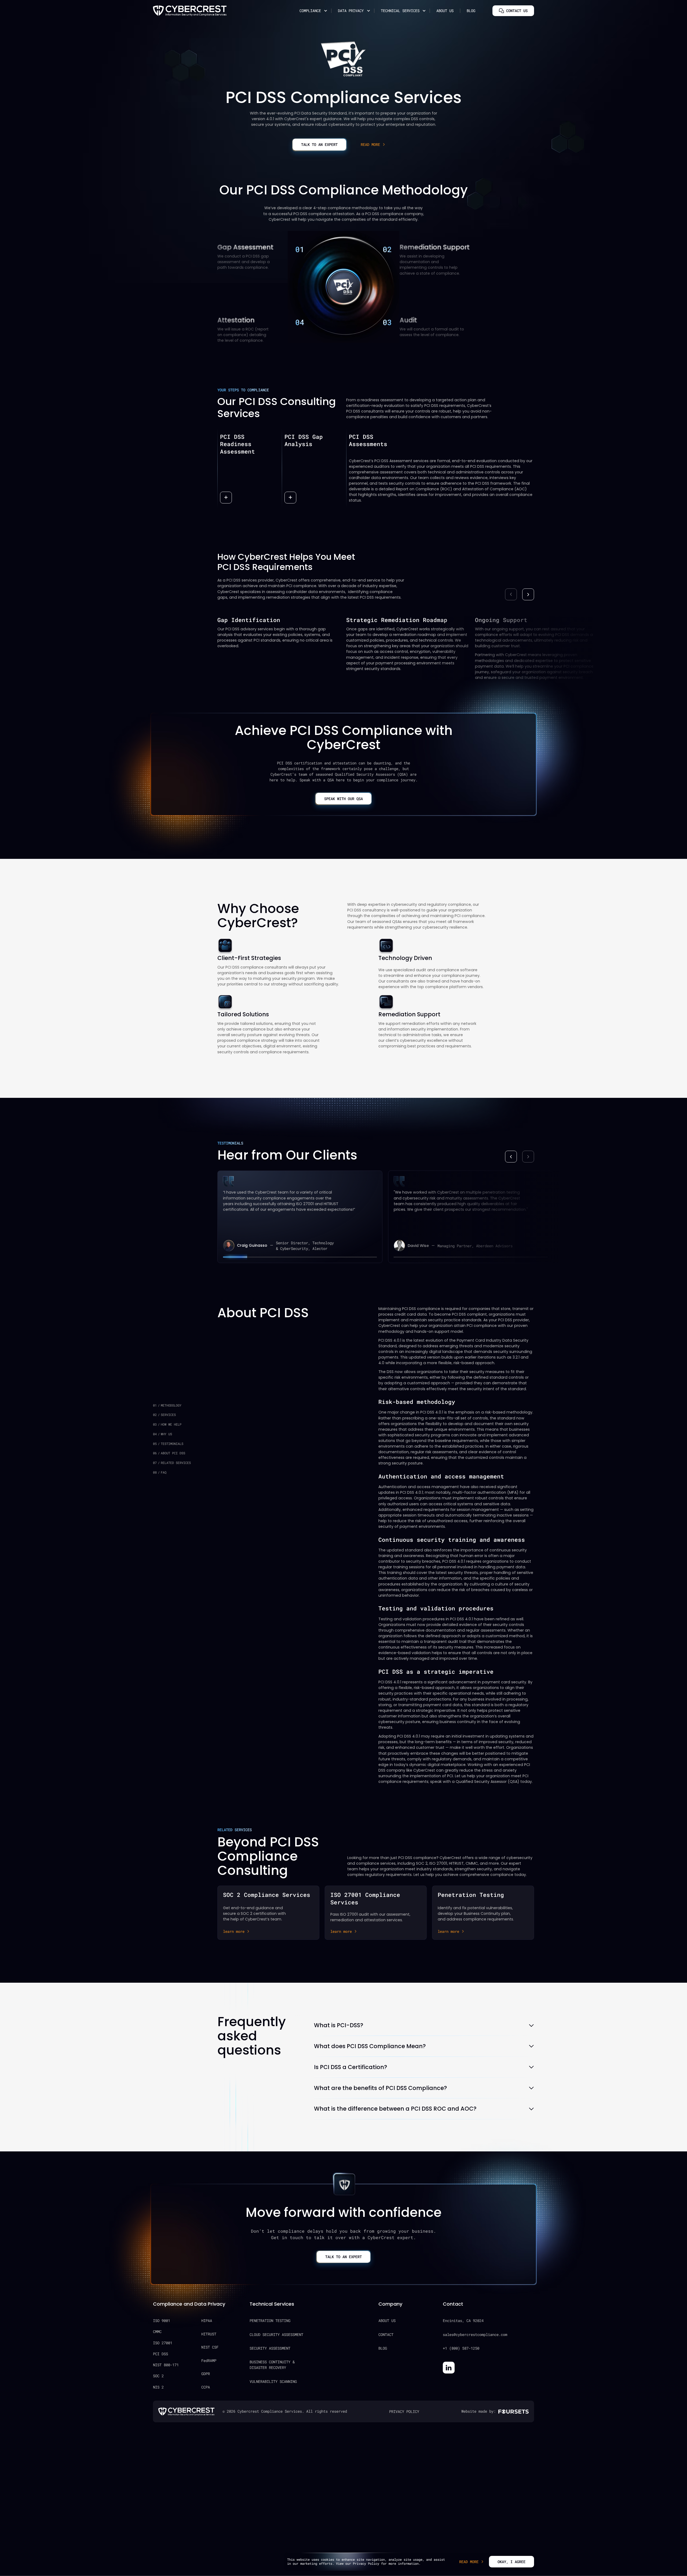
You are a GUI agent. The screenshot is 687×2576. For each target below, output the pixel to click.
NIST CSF (210, 2347)
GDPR (206, 2374)
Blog (471, 11)
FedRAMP (209, 2360)
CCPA (206, 2387)
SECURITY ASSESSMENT (270, 2348)
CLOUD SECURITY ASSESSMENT (276, 2334)
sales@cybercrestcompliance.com (475, 2334)
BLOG (383, 2348)
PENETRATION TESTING (270, 2321)
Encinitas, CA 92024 (463, 2321)
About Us (445, 11)
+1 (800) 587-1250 (461, 2348)
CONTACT (386, 2334)
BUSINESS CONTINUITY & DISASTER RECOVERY (272, 2365)
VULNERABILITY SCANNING (273, 2381)
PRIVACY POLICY (404, 2411)
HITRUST (209, 2334)
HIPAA (207, 2321)
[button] (312, 11)
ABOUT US (387, 2321)
